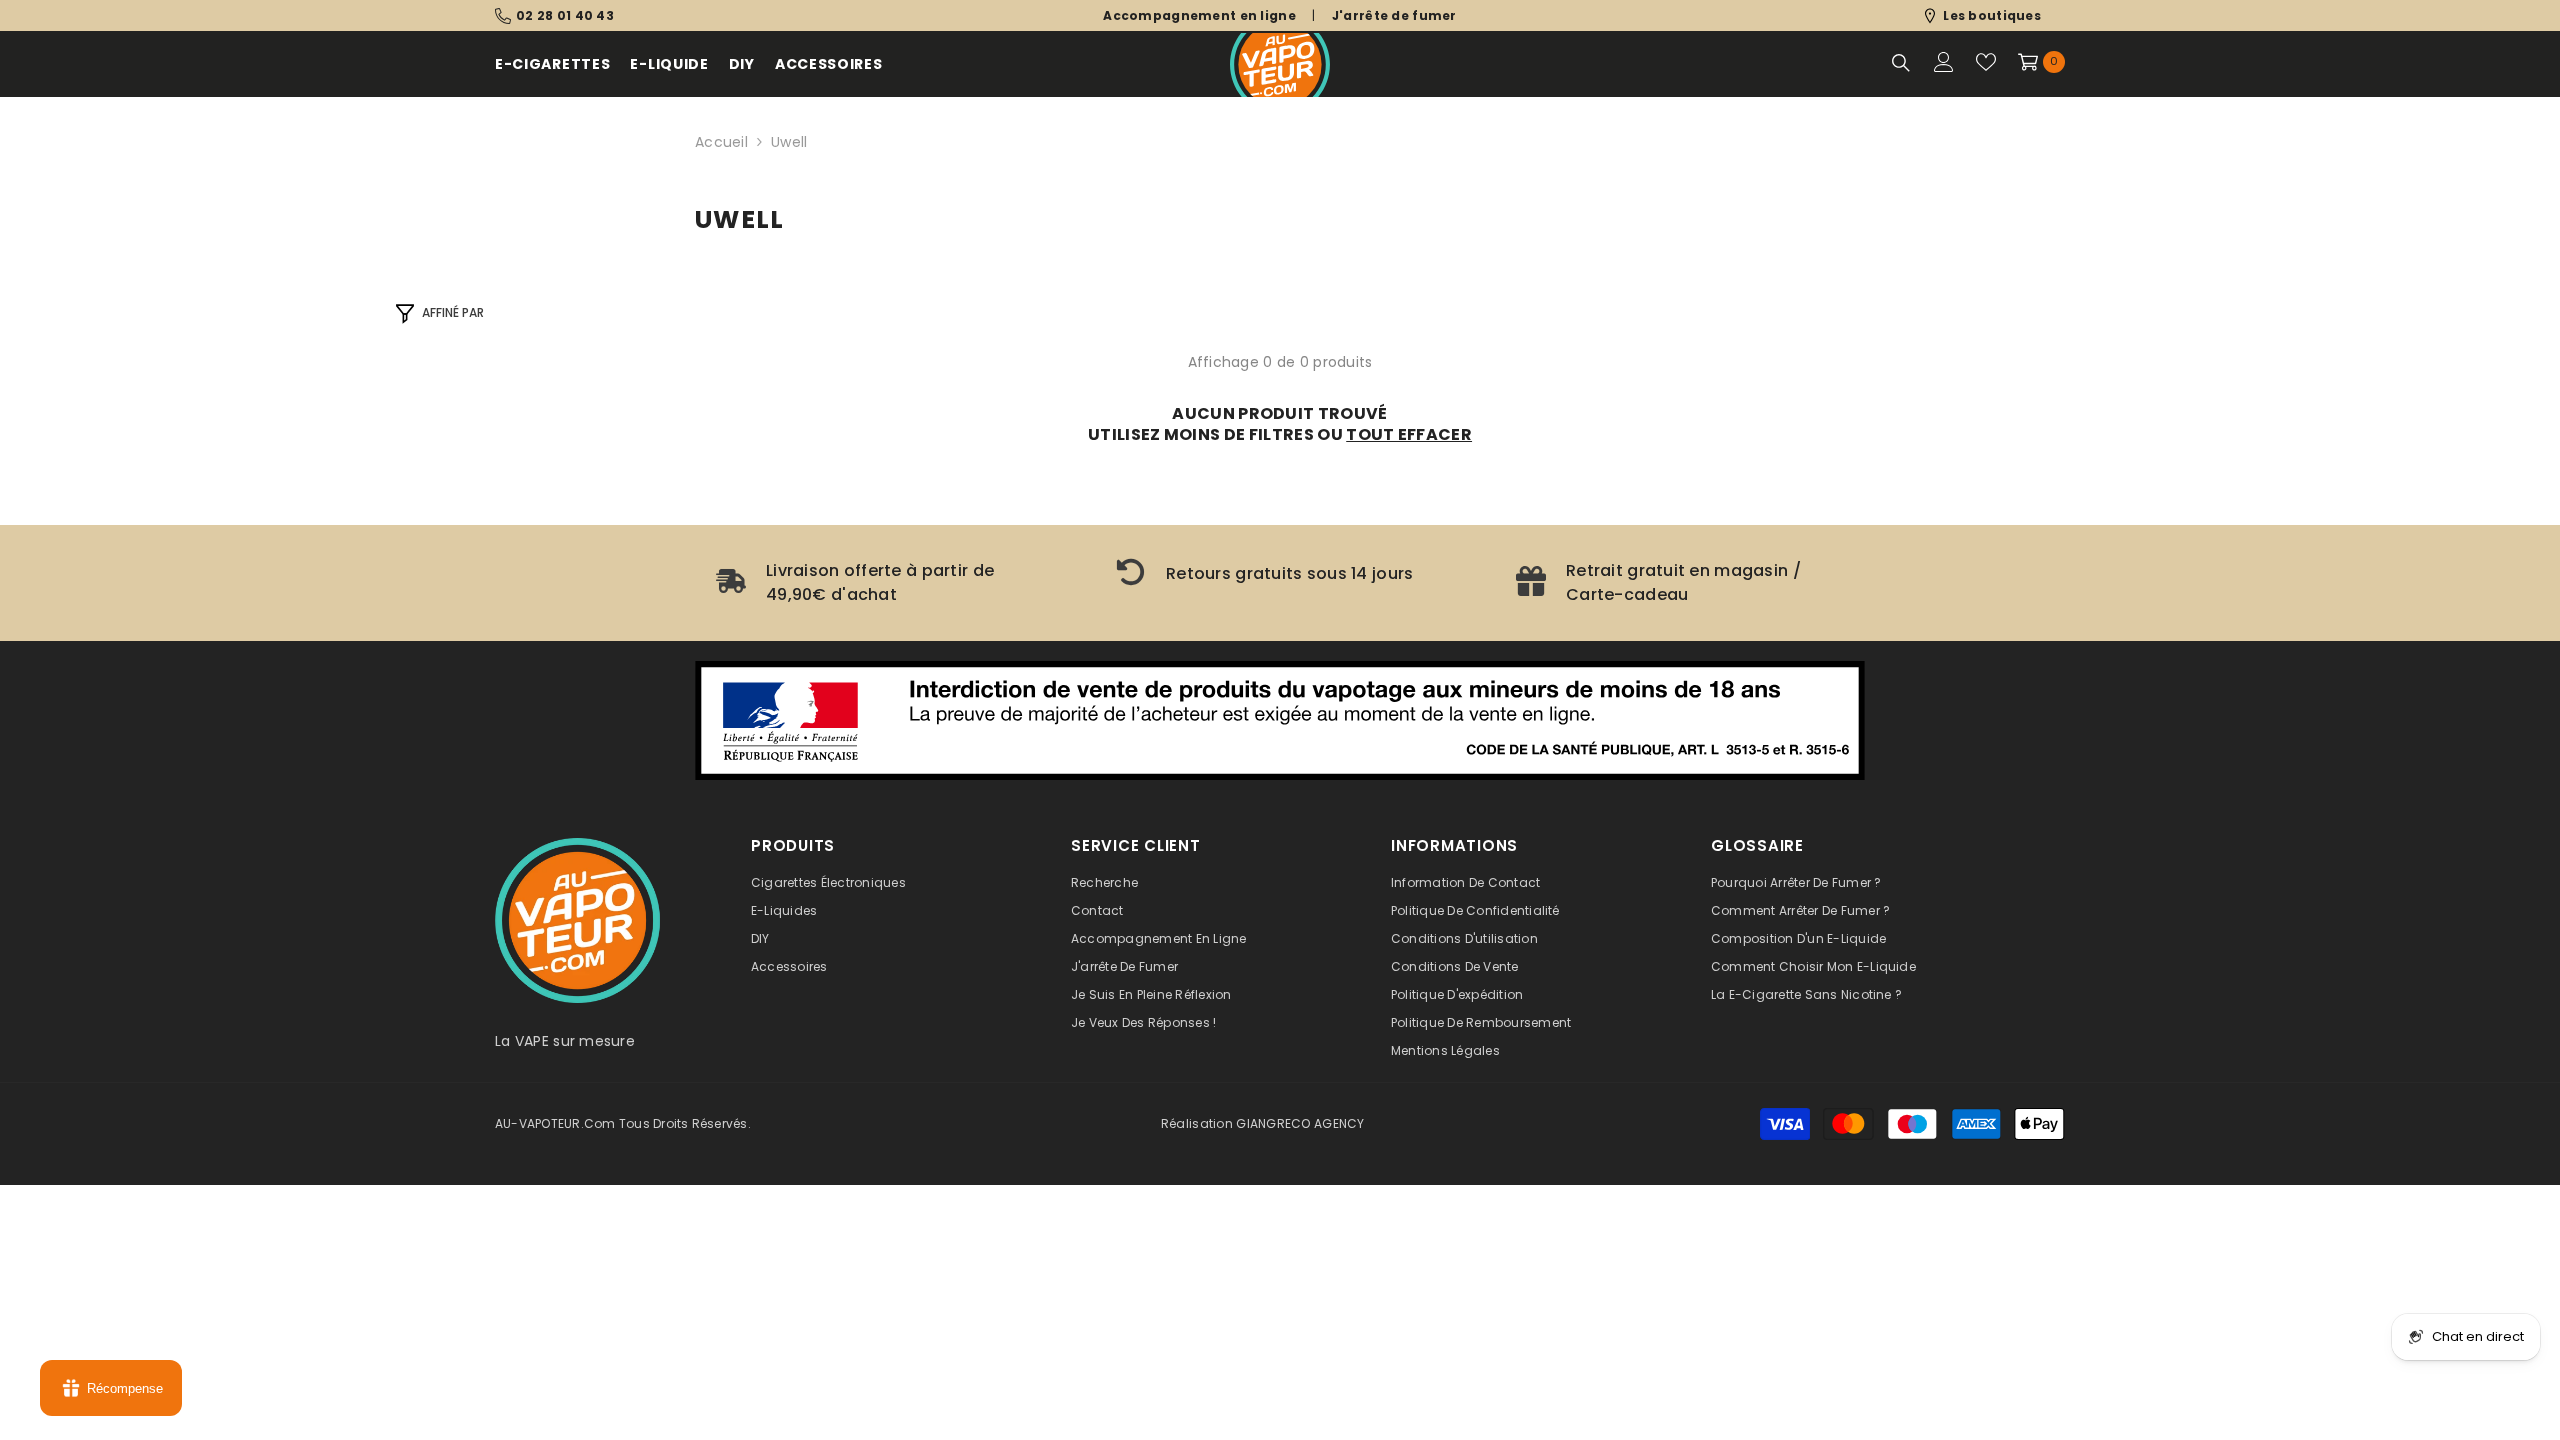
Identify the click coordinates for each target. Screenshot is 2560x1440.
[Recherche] (1901, 62)
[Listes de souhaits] (1986, 62)
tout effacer (1409, 434)
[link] (880, 583)
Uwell (789, 142)
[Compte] (1944, 62)
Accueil (721, 142)
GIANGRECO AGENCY (1300, 1123)
